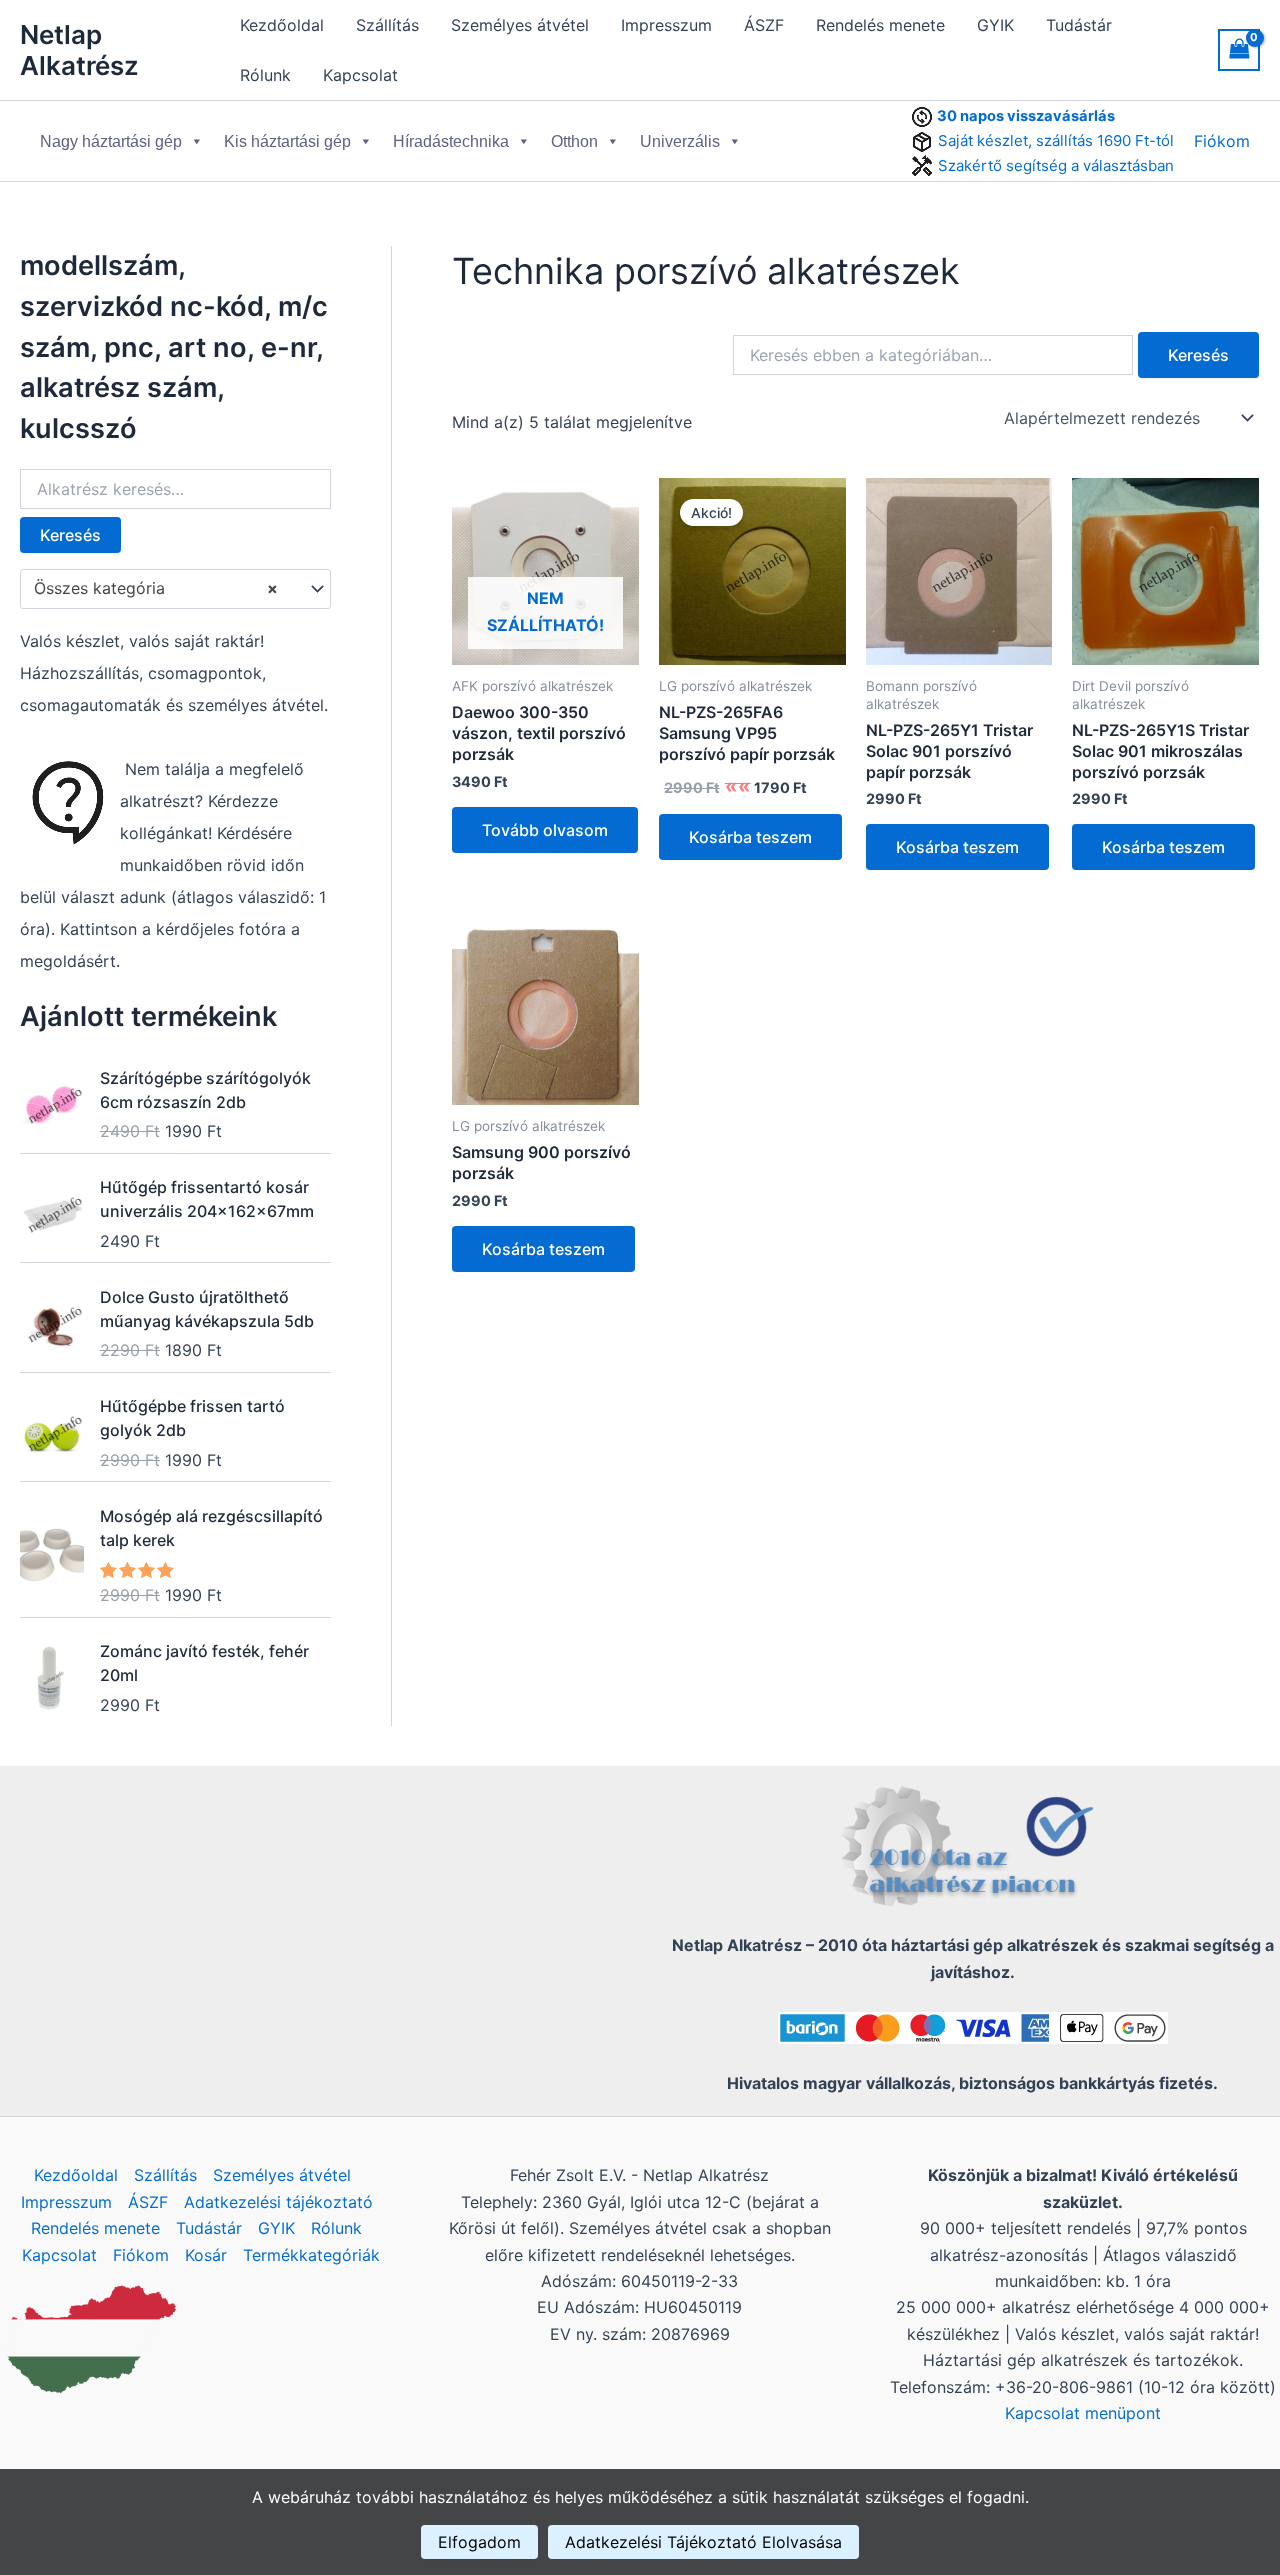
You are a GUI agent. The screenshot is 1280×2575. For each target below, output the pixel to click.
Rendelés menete (880, 25)
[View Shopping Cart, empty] (1239, 49)
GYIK (995, 25)
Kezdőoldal (282, 25)
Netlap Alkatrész (79, 50)
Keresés (70, 535)
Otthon (574, 141)
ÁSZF (764, 25)
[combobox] (175, 589)
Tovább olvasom (545, 830)
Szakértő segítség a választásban (1056, 165)
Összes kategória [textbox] (156, 588)
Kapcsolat (360, 75)
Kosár (206, 2255)
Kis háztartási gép (287, 141)
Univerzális (680, 141)
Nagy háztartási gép (111, 141)
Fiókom (1222, 141)
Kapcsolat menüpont (1083, 2413)
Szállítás (387, 25)
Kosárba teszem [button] (750, 837)
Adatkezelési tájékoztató (278, 2202)
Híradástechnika (451, 141)
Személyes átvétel (520, 25)
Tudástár (1079, 25)
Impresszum (666, 25)
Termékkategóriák (311, 2255)
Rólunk (265, 75)
